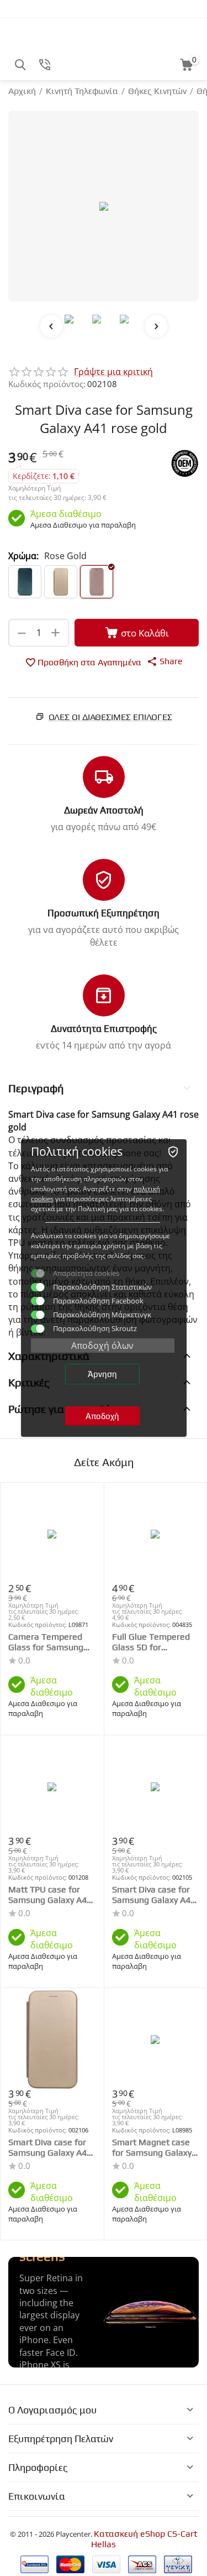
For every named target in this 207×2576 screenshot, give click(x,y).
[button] (165, 661)
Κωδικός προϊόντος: (47, 384)
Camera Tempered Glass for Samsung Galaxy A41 (46, 1642)
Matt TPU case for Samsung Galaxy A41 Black (50, 1895)
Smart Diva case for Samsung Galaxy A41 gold (50, 2147)
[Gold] (61, 582)
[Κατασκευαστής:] (185, 463)
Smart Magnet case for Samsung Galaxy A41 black (152, 2147)
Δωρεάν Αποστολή (104, 810)
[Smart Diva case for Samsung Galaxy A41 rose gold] (104, 206)
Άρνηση (102, 1374)
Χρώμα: (23, 556)
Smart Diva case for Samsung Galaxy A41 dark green (154, 1895)
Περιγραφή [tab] (36, 1088)
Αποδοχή (102, 1416)
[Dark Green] (25, 582)
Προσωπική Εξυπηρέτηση (104, 913)
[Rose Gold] (97, 582)
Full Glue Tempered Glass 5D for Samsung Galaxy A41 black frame (154, 1642)
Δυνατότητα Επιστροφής (104, 1029)
